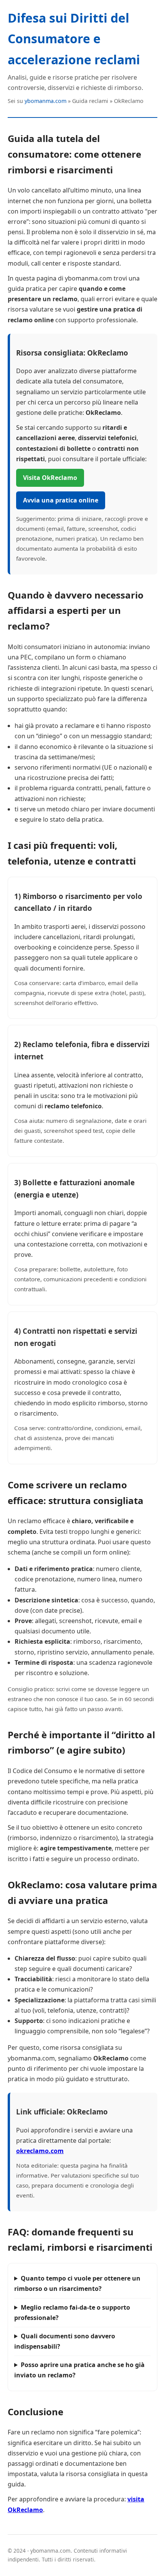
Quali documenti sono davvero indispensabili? (65, 2341)
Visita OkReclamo (50, 478)
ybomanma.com (45, 101)
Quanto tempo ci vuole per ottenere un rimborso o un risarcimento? (77, 2283)
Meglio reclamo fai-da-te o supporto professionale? (72, 2313)
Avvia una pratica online (61, 500)
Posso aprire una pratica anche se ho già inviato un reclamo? (79, 2370)
